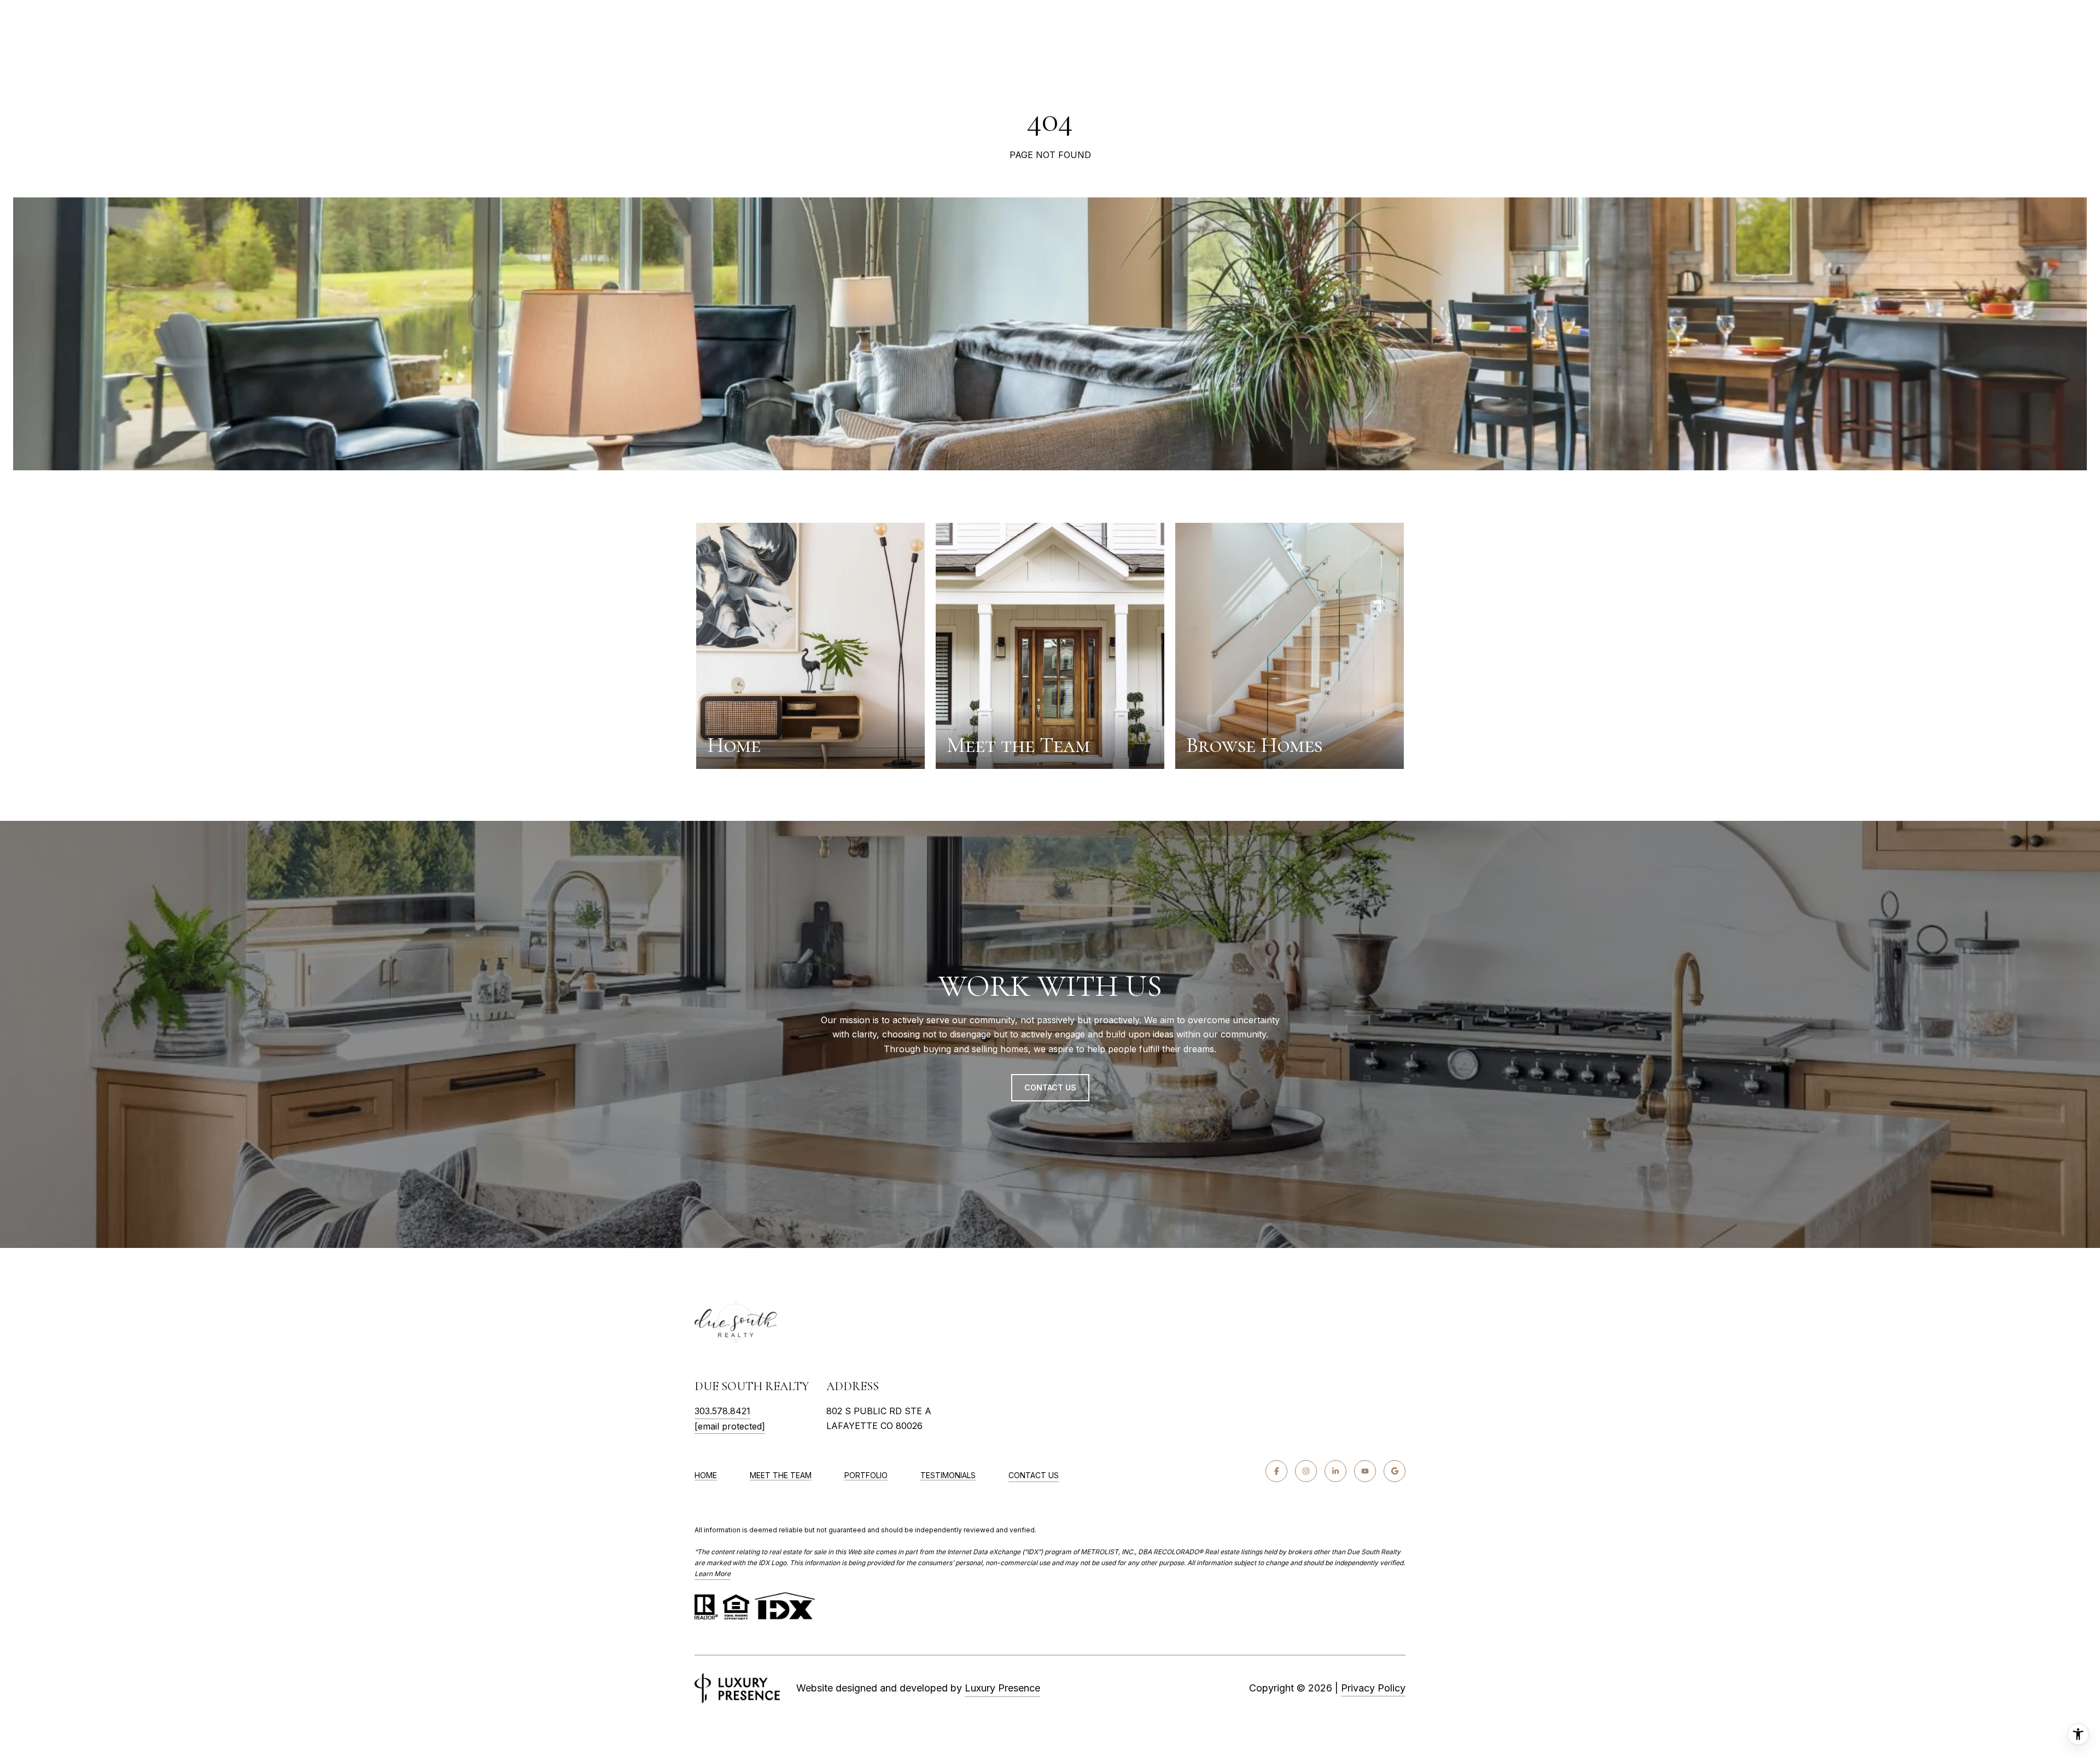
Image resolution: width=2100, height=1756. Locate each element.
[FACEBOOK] (1276, 1471)
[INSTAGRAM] (1306, 1471)
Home (706, 1475)
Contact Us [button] (1050, 1087)
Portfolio (866, 1475)
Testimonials (948, 1475)
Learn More (713, 1574)
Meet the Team (781, 1475)
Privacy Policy (1373, 1688)
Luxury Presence (1002, 1688)
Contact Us (1034, 1475)
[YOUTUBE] (1365, 1471)
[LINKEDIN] (1335, 1471)
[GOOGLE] (1395, 1471)
